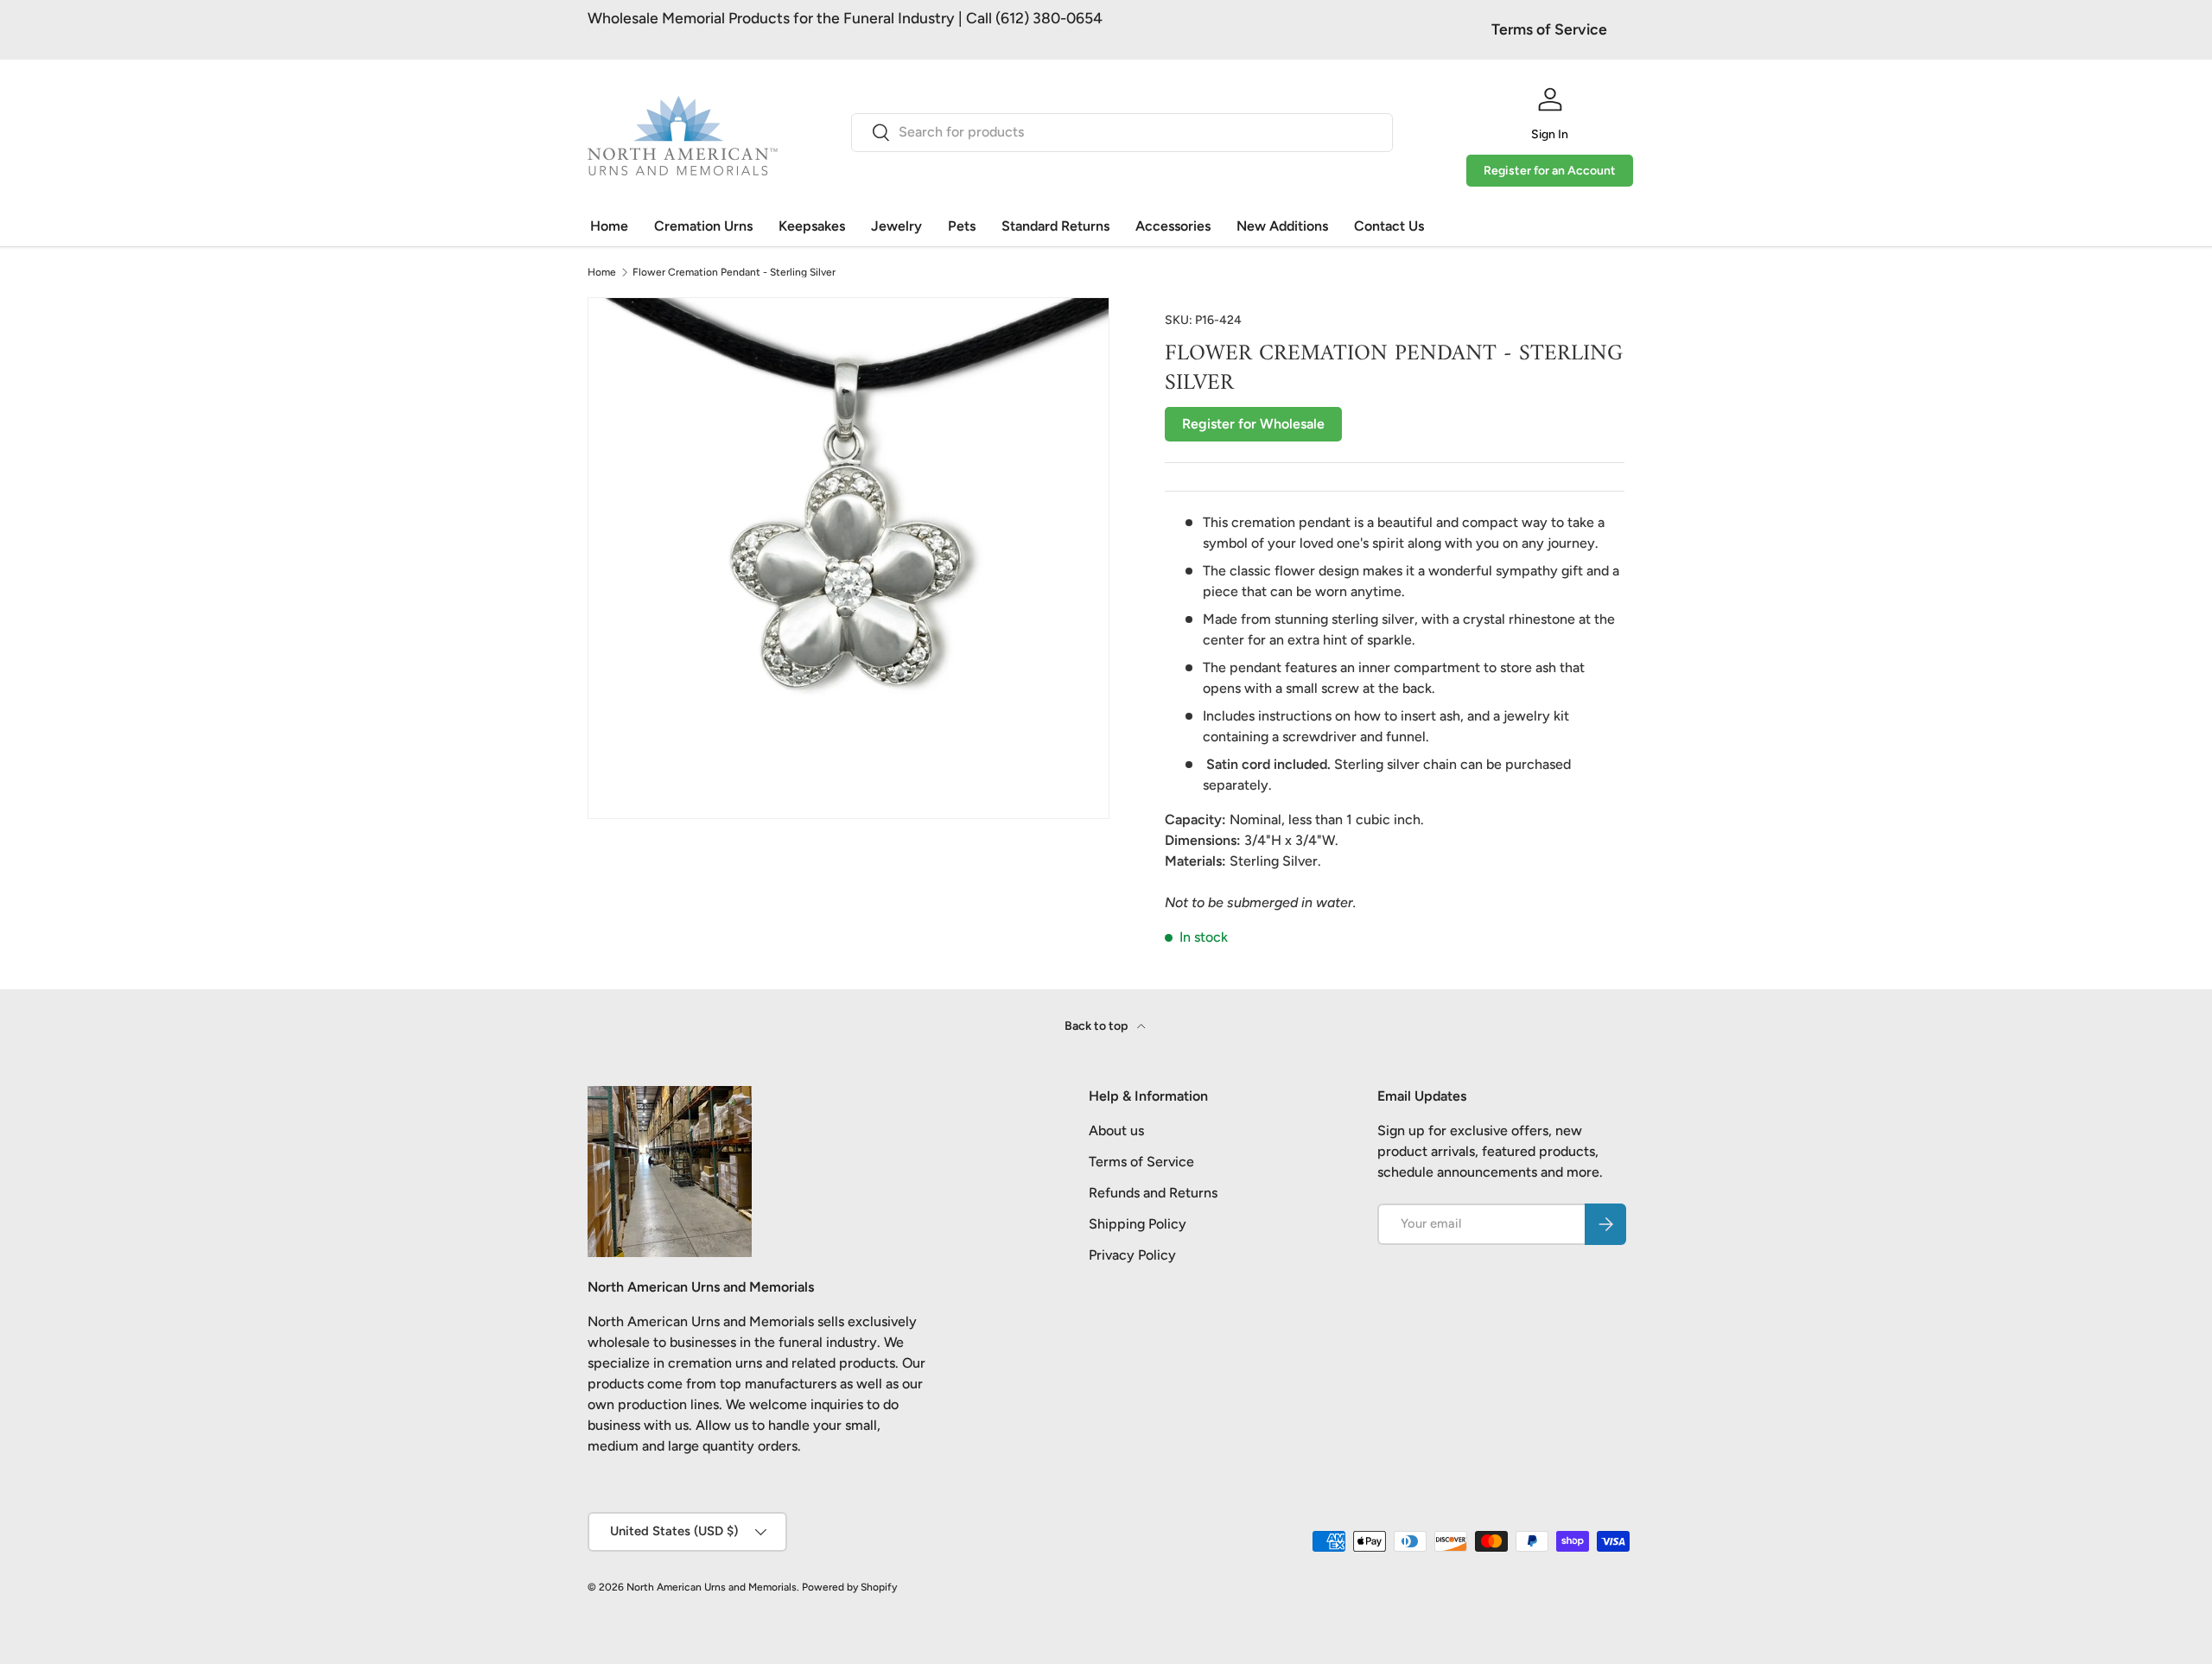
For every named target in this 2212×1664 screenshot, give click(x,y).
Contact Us (1389, 226)
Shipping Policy (1138, 1224)
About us (1116, 1131)
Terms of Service (1549, 29)
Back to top (1097, 1026)
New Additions (1282, 226)
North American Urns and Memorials (712, 1587)
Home (609, 226)
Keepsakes (812, 226)
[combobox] (1122, 132)
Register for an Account (1550, 171)
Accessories (1173, 226)
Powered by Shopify (849, 1587)
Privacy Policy (1132, 1255)
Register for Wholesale (1253, 424)
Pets (962, 226)
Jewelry (896, 226)
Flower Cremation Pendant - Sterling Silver (734, 272)
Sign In (1550, 134)
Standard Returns (1055, 226)
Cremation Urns (703, 226)
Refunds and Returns (1153, 1193)
